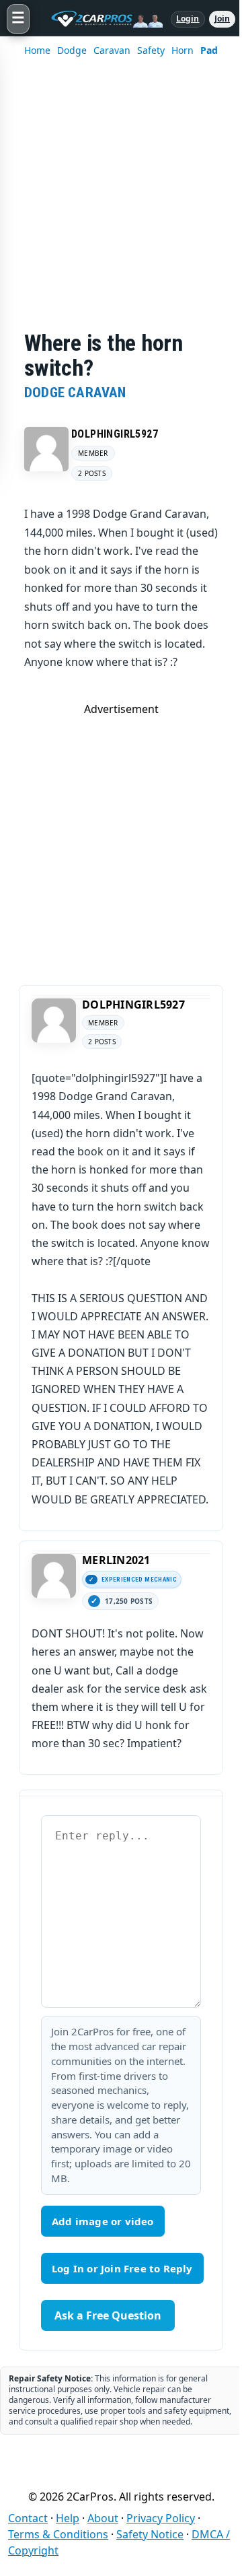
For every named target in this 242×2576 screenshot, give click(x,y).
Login (188, 19)
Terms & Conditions (58, 2534)
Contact (28, 2518)
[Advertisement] (121, 203)
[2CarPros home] (100, 19)
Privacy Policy (161, 2518)
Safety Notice (150, 2534)
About (103, 2518)
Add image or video (103, 2221)
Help (68, 2518)
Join (222, 19)
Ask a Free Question (108, 2315)
